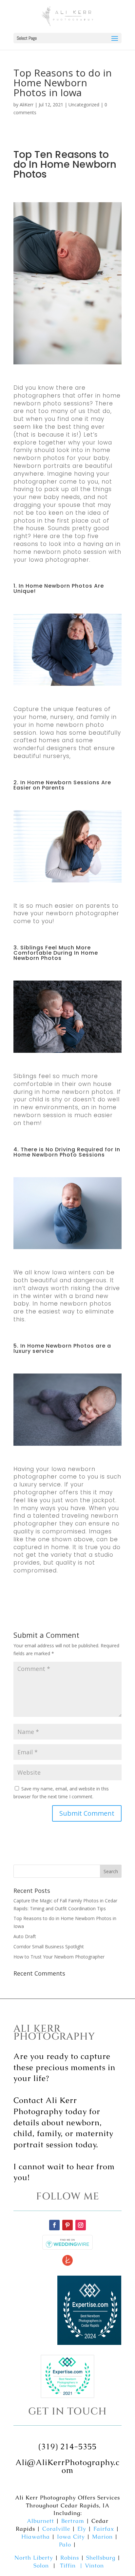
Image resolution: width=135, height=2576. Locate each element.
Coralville (56, 2529)
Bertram (73, 2521)
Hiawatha (36, 2537)
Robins (70, 2558)
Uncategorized (84, 105)
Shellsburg (101, 2558)
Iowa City (71, 2537)
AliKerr (27, 105)
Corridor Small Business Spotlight (49, 1947)
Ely (82, 2529)
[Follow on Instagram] (81, 2225)
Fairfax (104, 2529)
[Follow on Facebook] (54, 2225)
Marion (102, 2537)
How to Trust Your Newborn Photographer (59, 1957)
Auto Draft (25, 1936)
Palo (65, 2544)
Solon (41, 2565)
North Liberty (34, 2558)
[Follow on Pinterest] (67, 2225)
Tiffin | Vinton (82, 2565)
